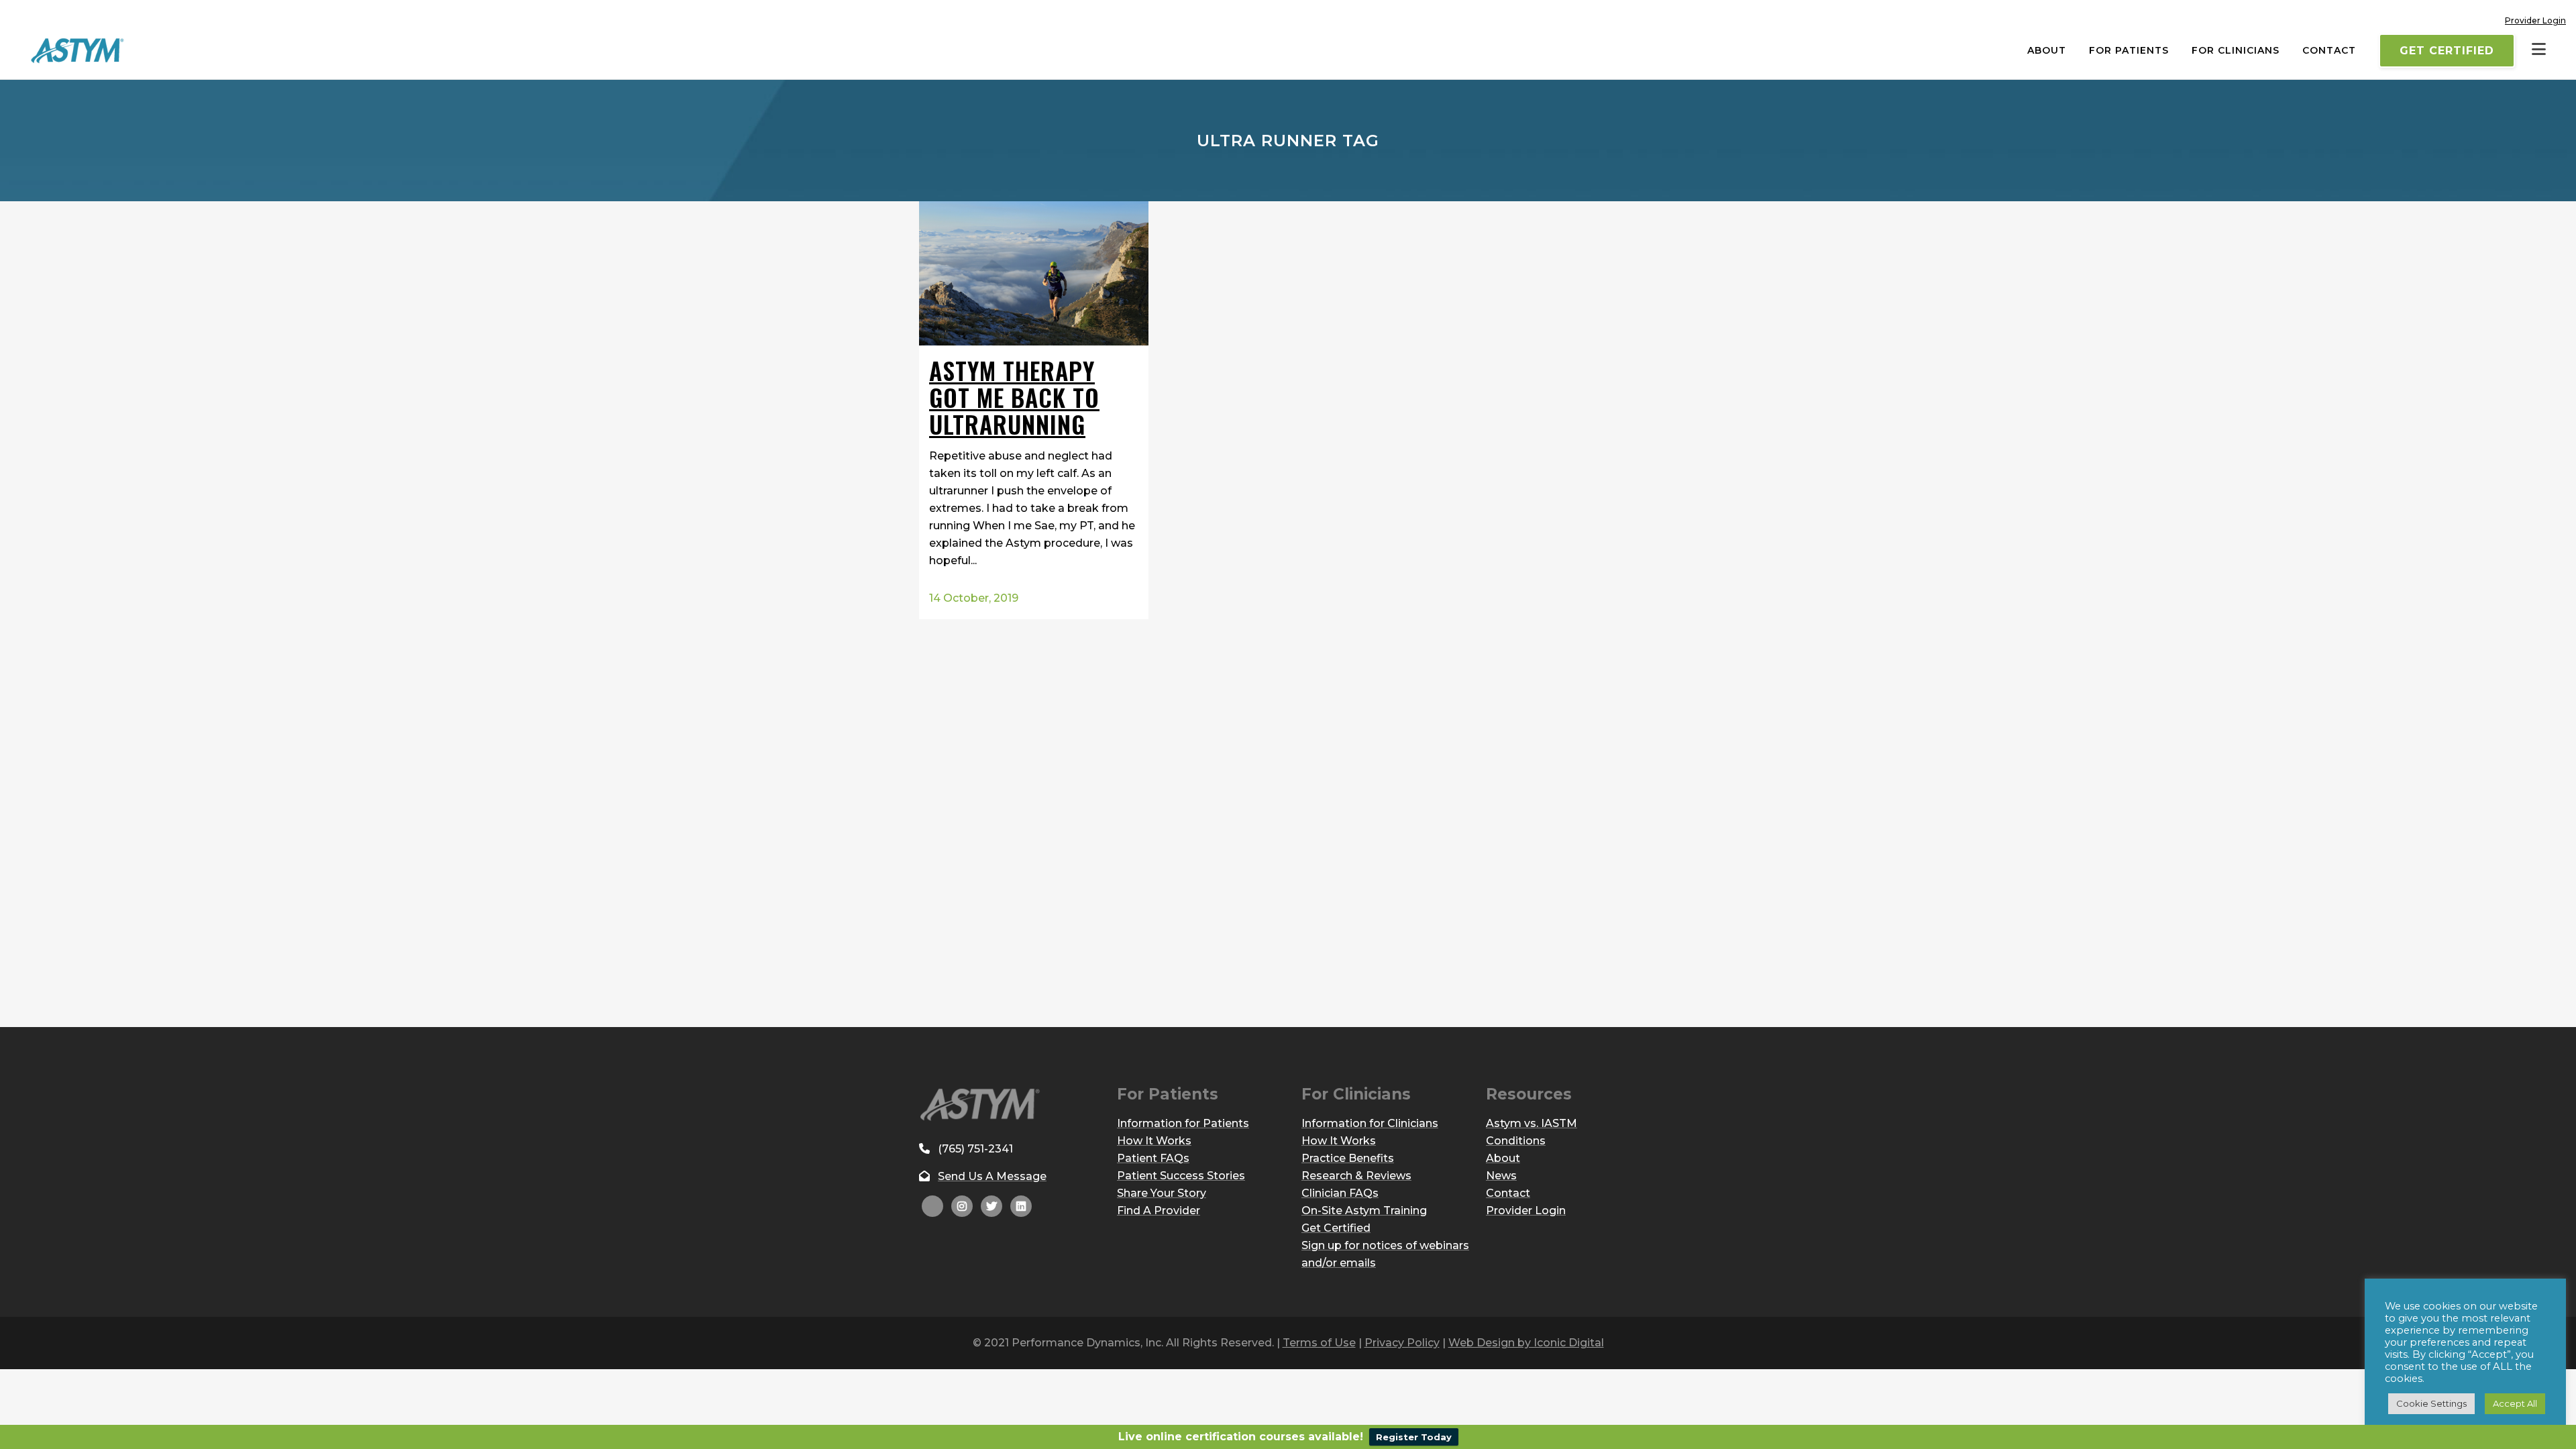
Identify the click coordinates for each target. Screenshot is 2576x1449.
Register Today (1414, 1437)
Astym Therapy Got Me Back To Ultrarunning (1014, 397)
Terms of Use (1319, 1343)
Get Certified (2447, 51)
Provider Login (2535, 20)
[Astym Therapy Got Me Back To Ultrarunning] (1034, 273)
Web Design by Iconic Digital (1526, 1343)
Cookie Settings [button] (2431, 1403)
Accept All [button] (2515, 1403)
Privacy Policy (1402, 1343)
